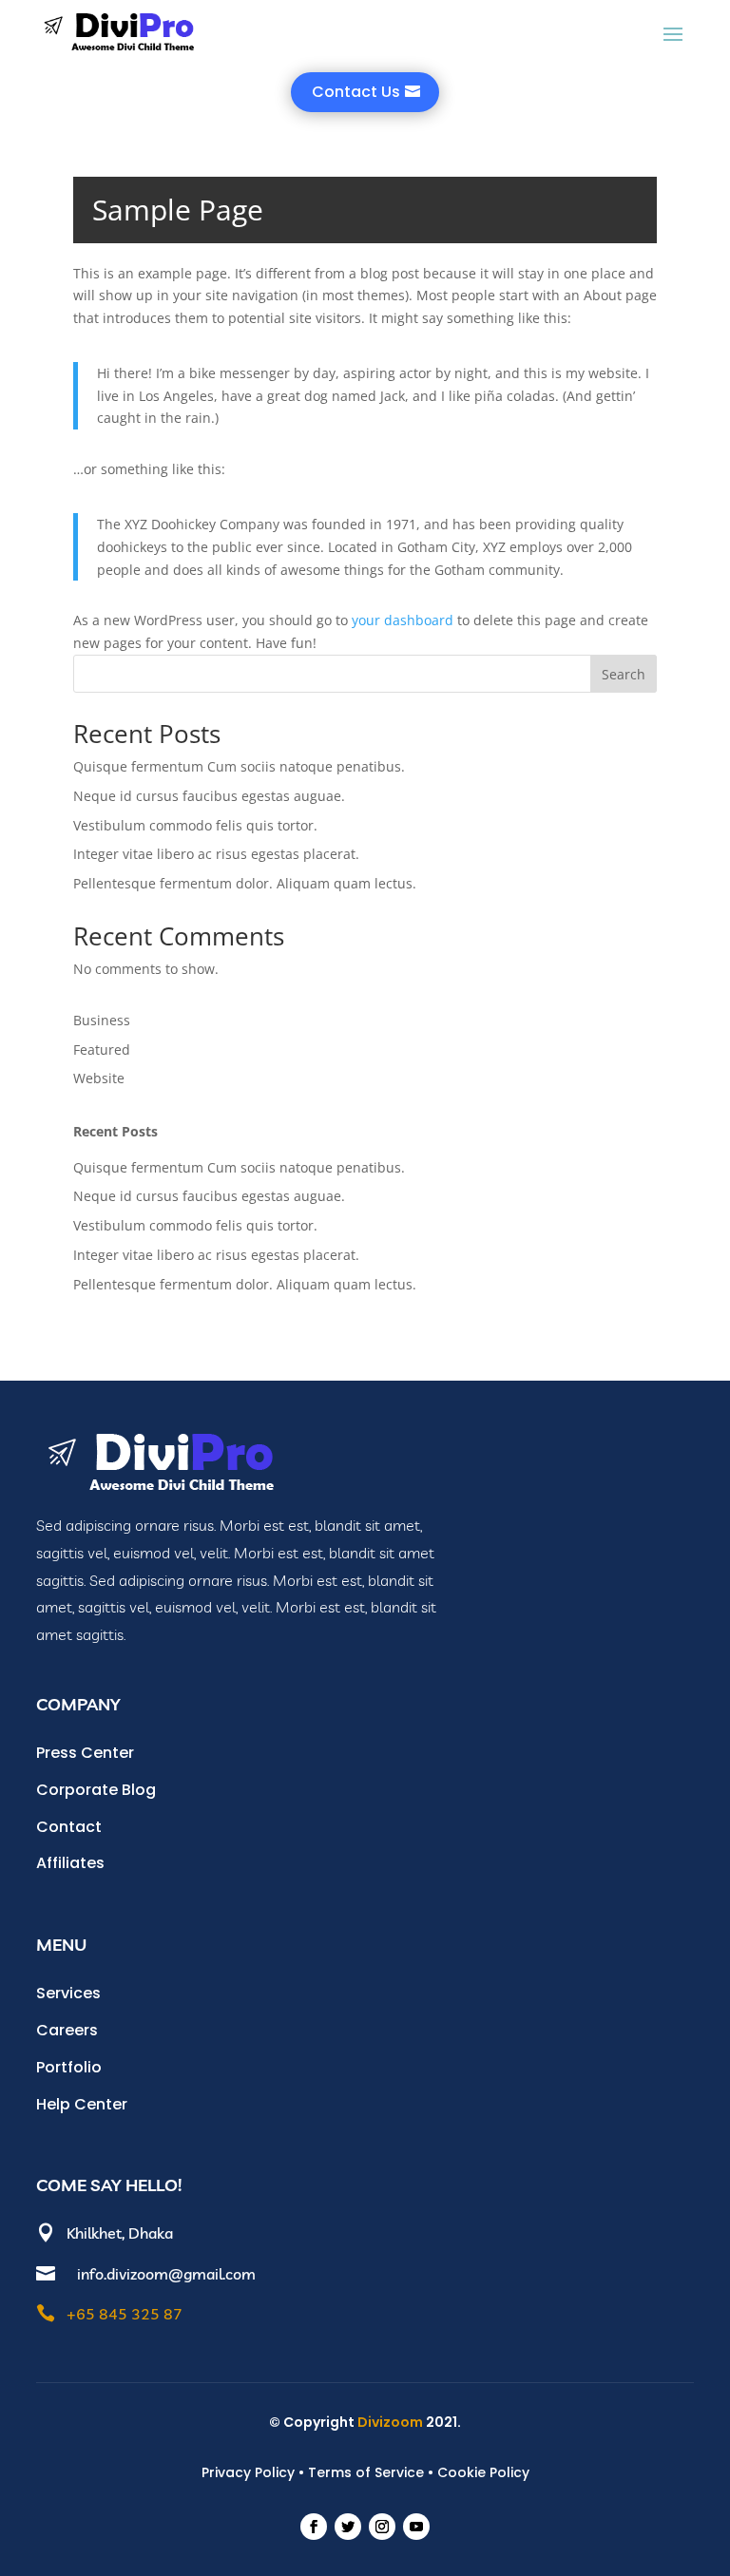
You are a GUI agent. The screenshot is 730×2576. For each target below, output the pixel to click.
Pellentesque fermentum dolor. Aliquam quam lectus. (245, 883)
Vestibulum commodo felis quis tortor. (195, 825)
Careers (67, 2030)
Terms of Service (366, 2472)
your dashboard (403, 620)
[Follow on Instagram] (382, 2527)
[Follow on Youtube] (416, 2527)
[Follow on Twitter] (348, 2527)
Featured (102, 1049)
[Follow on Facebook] (314, 2527)
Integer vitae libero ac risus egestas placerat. (216, 854)
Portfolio (69, 2067)
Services (68, 1993)
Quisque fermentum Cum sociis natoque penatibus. (239, 766)
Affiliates (70, 1863)
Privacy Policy (248, 2472)
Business (102, 1020)
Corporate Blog (96, 1790)
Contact (69, 1827)
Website (99, 1078)
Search (624, 674)
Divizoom (392, 2422)
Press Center (85, 1753)
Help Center (82, 2104)
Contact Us (356, 92)
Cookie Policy (483, 2472)
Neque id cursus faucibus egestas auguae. (209, 796)
